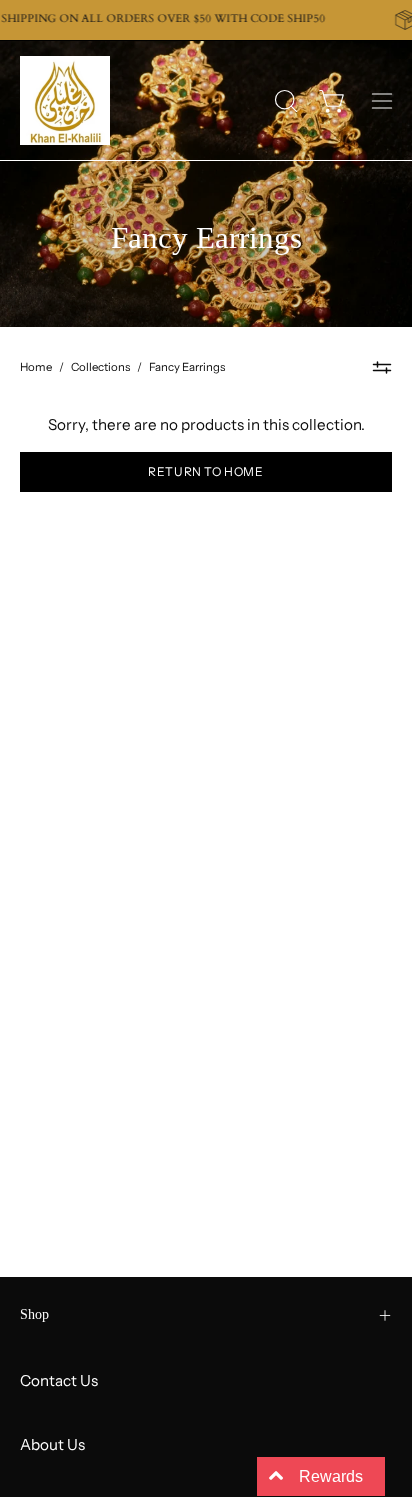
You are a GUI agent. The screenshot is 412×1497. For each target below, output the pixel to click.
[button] (284, 101)
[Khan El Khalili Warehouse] (65, 100)
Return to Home (205, 471)
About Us (52, 1444)
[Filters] (382, 368)
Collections (100, 367)
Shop (34, 1314)
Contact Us (59, 1380)
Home (36, 367)
